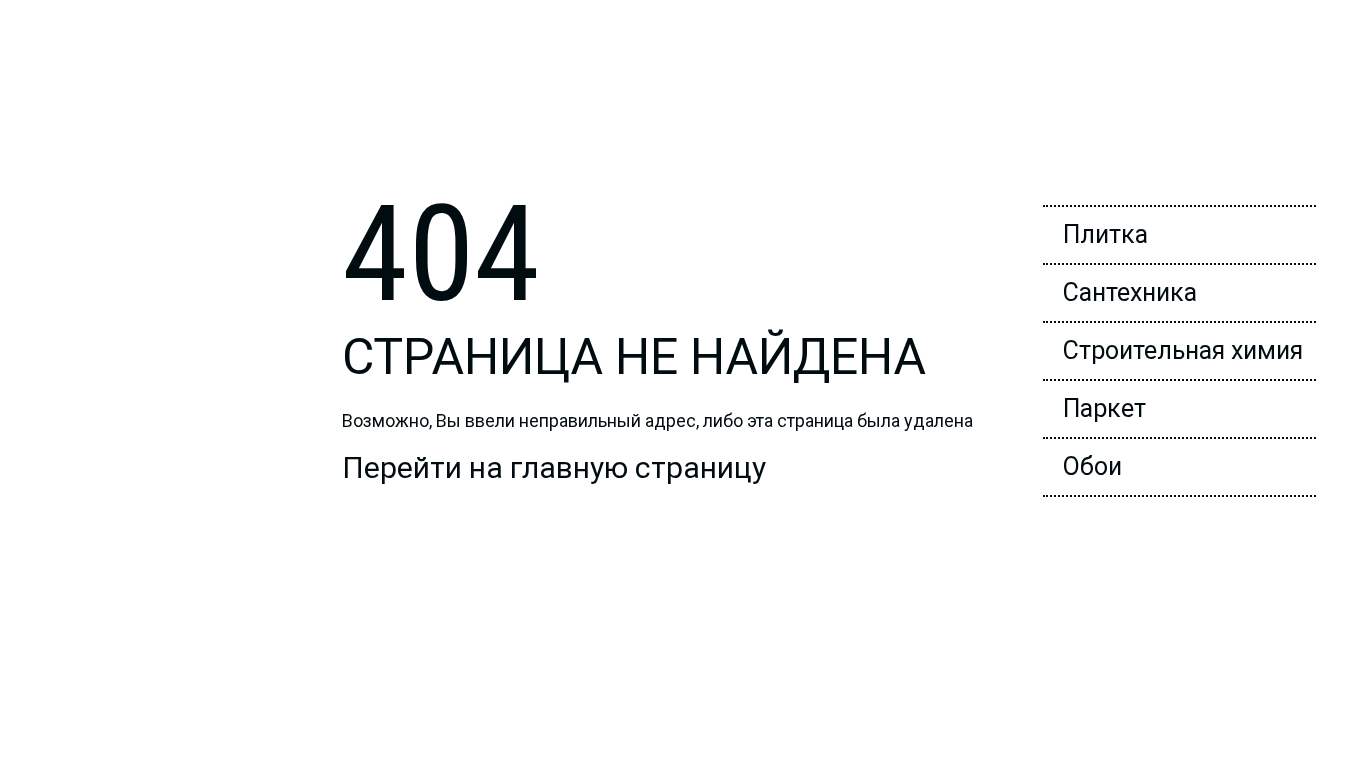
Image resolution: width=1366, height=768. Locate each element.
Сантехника (1130, 292)
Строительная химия (1183, 350)
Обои (1092, 466)
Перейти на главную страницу (554, 467)
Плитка (1105, 234)
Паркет (1104, 408)
